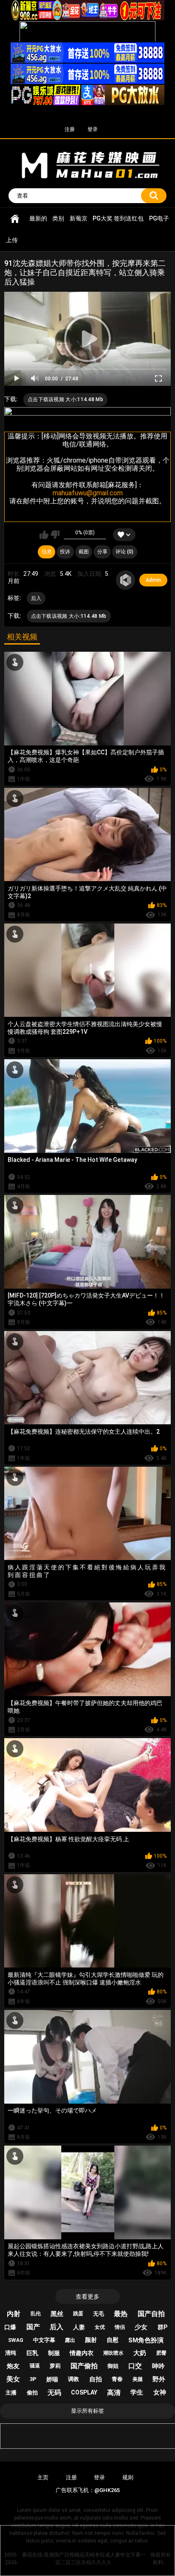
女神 (160, 2392)
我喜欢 (44, 535)
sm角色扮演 (146, 2340)
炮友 (13, 2366)
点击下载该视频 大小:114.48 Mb (65, 399)
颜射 (91, 2340)
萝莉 (55, 2366)
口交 (135, 2366)
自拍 (96, 2379)
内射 (14, 2314)
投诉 (65, 552)
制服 (54, 2353)
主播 (11, 2393)
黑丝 (57, 2314)
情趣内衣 (82, 2353)
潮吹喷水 (113, 2353)
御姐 (113, 2366)
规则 (128, 2477)
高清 (114, 2393)
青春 (117, 2379)
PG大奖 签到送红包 (118, 218)
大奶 (140, 2353)
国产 (33, 2327)
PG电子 (159, 218)
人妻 (79, 2327)
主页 (43, 2477)
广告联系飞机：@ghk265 (88, 2490)
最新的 (38, 218)
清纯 (11, 2353)
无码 (54, 2393)
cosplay (84, 2392)
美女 (13, 2379)
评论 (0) (124, 552)
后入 (36, 598)
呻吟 (158, 2366)
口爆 (10, 2327)
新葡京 (79, 218)
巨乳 (32, 2353)
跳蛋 (78, 2314)
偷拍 (32, 2393)
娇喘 (52, 2379)
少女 (141, 2327)
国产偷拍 (84, 2366)
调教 (73, 2379)
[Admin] (126, 580)
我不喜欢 (55, 535)
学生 (137, 2392)
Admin (153, 580)
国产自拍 (151, 2314)
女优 (100, 2327)
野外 (159, 2379)
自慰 (113, 2340)
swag (16, 2340)
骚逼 (35, 2366)
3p (33, 2379)
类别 (58, 218)
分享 (102, 552)
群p (162, 2327)
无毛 (99, 2314)
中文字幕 (44, 2340)
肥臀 (161, 2353)
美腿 (138, 2379)
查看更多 (87, 2297)
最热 (121, 2314)
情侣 (120, 2327)
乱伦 (36, 2314)
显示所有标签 (87, 2411)
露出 (70, 2340)
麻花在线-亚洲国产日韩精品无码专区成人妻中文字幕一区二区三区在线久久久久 (15, 219)
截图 (84, 552)
